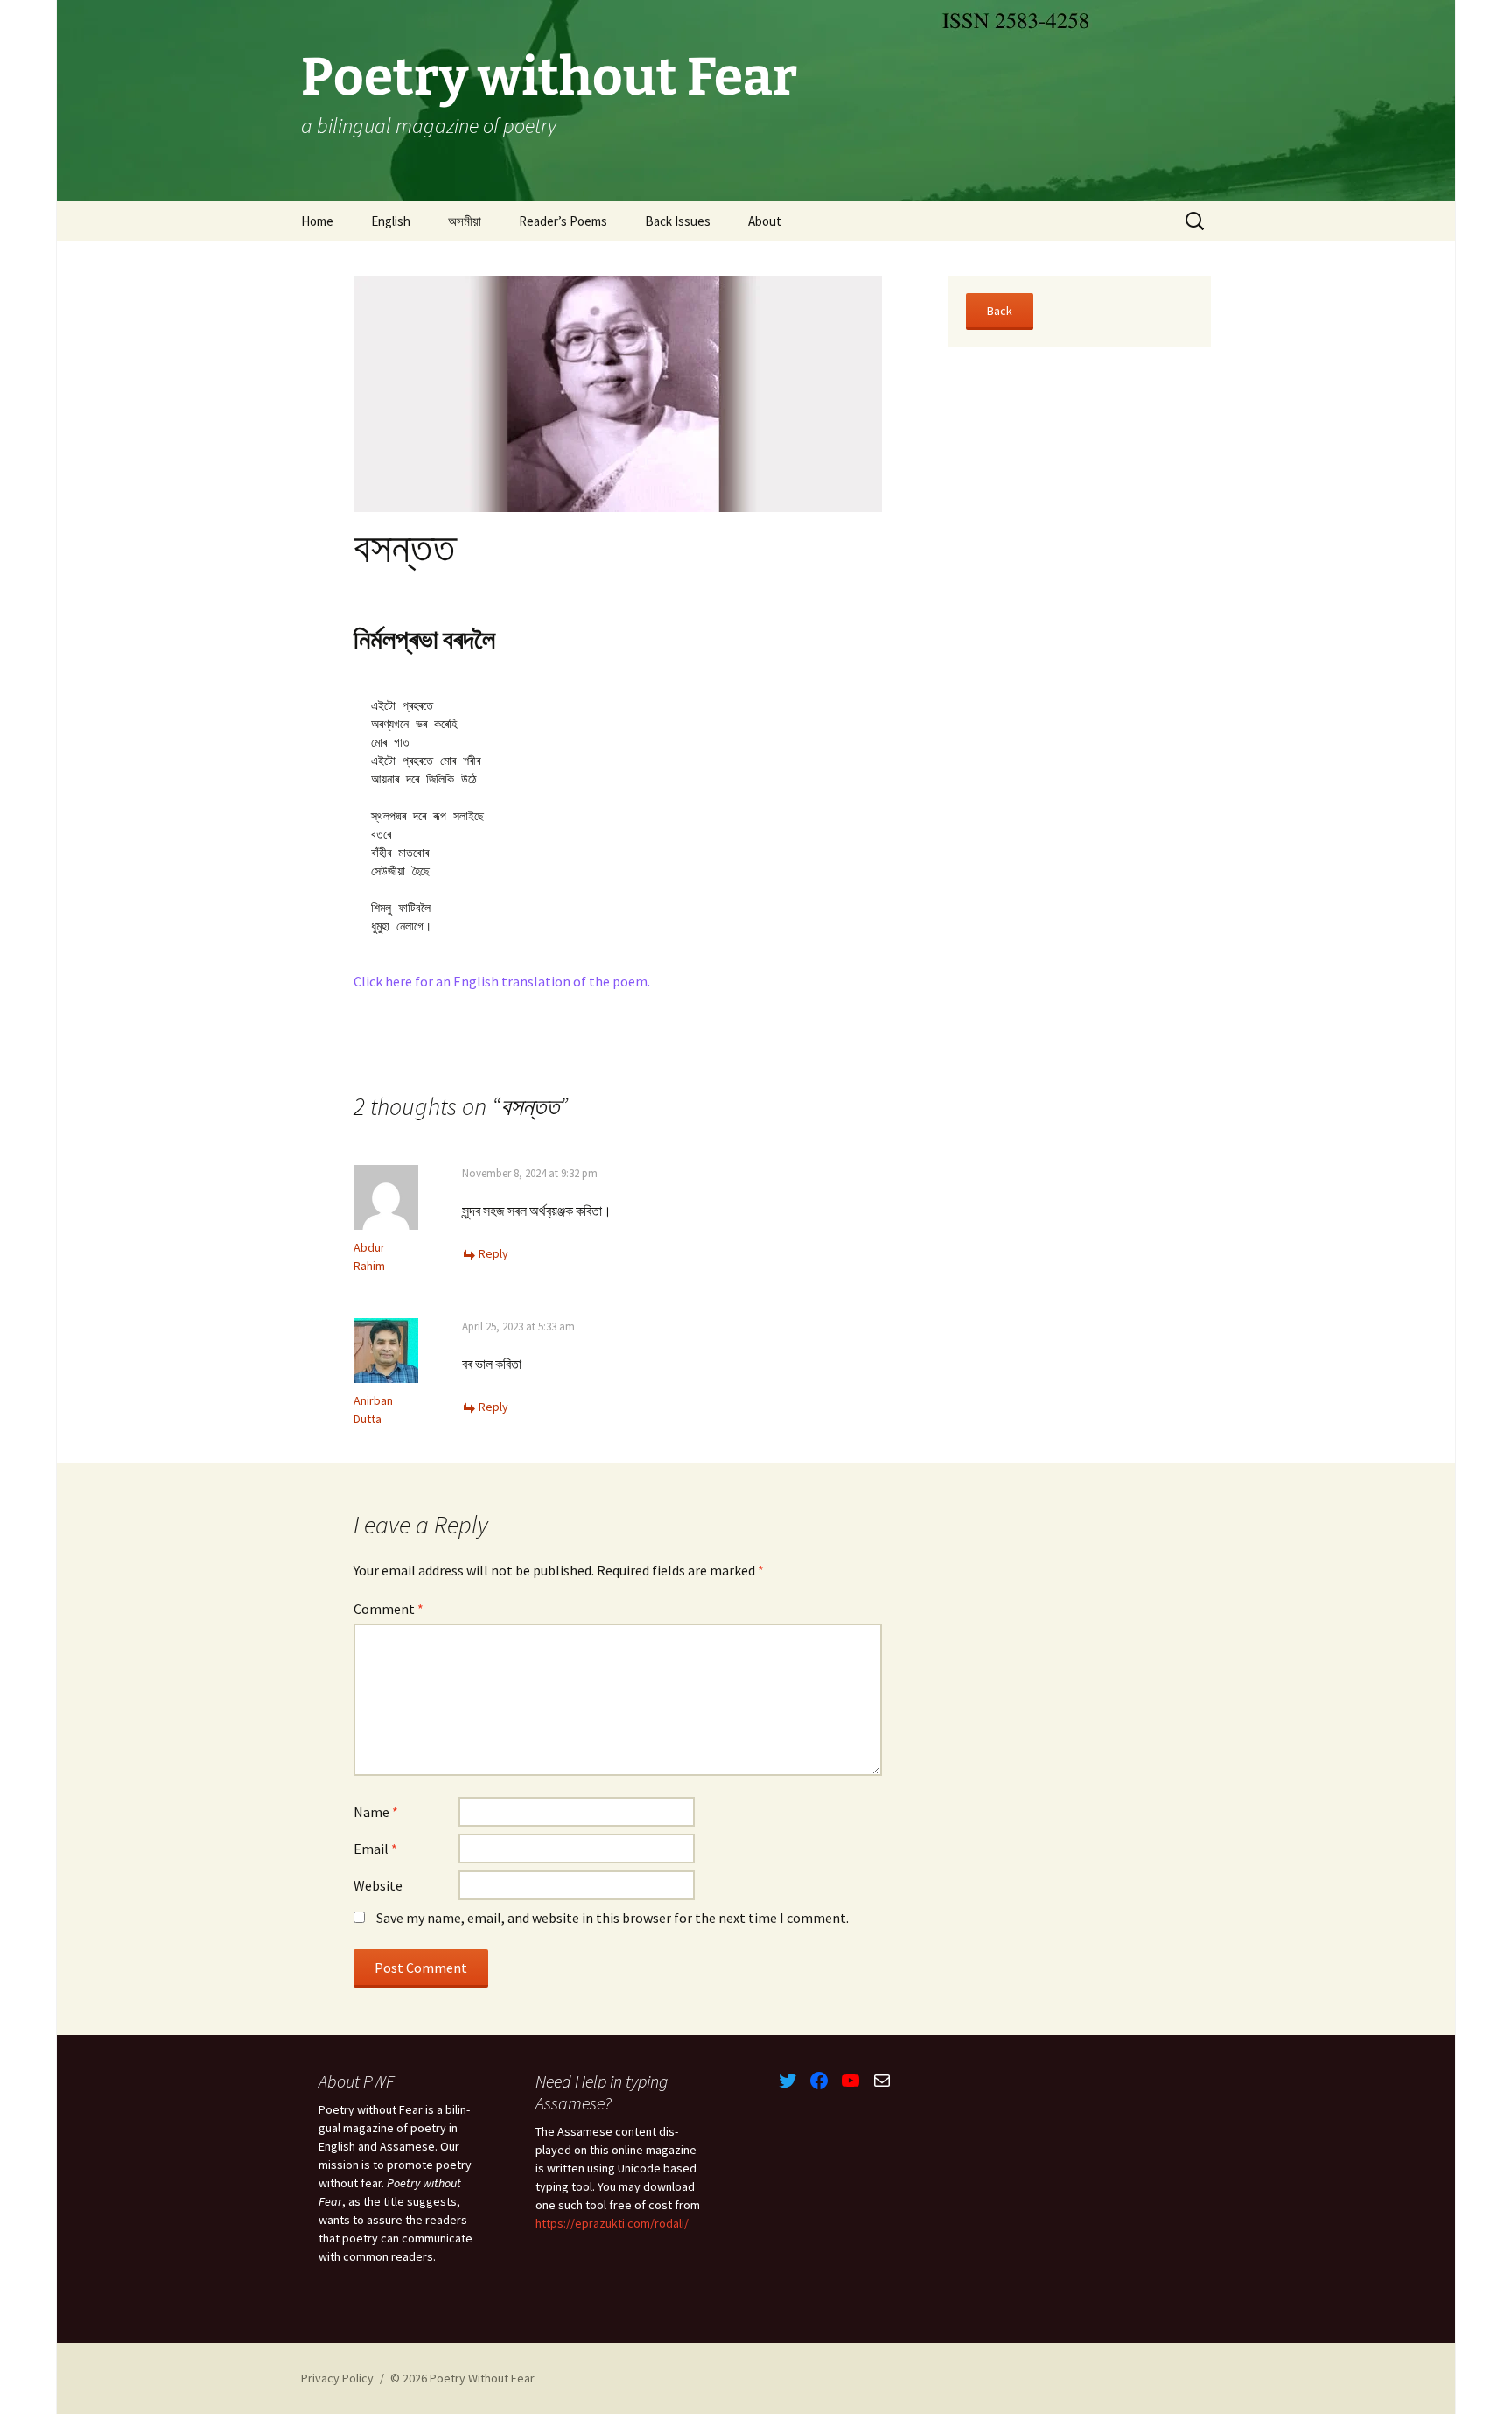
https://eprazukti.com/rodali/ (612, 2223)
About (765, 221)
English (391, 221)
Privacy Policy (337, 2378)
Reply (493, 1253)
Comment (388, 1609)
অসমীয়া (465, 221)
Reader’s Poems (563, 221)
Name (376, 1812)
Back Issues (678, 221)
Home (317, 221)
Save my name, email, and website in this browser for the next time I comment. (612, 1918)
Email (375, 1849)
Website (378, 1885)
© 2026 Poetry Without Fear (462, 2378)
